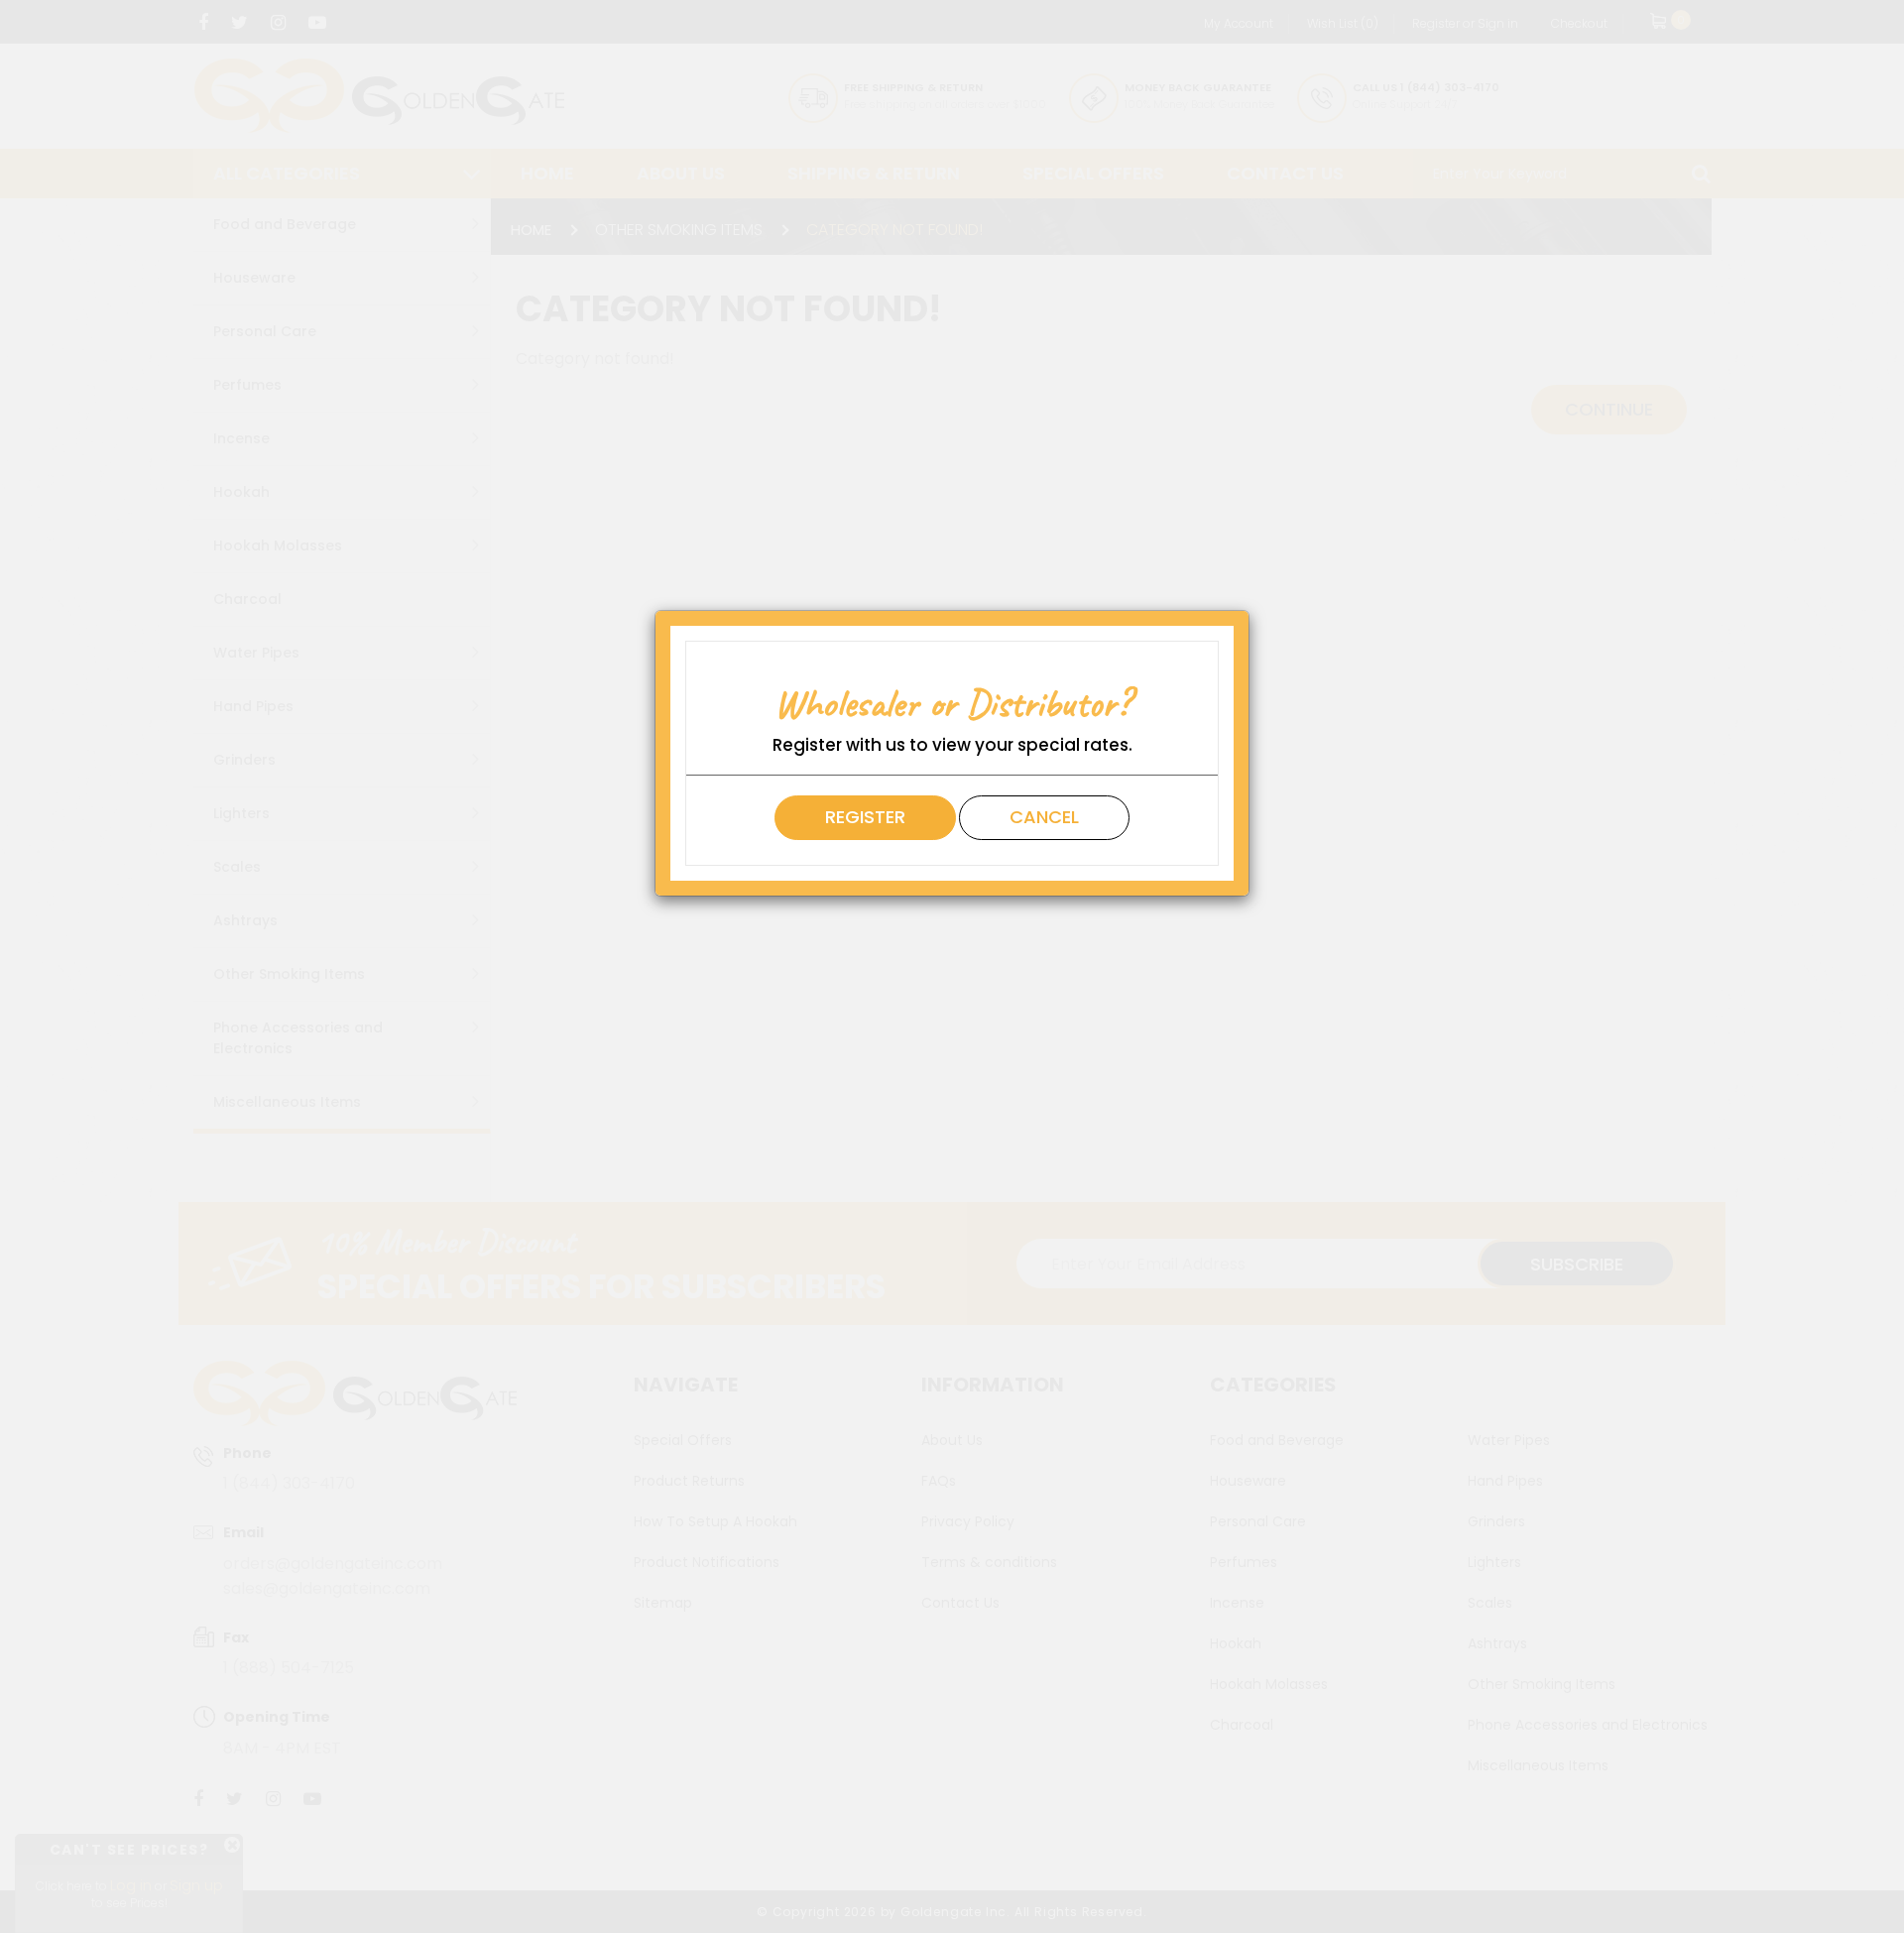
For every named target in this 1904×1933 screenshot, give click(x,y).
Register (865, 817)
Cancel (1044, 817)
